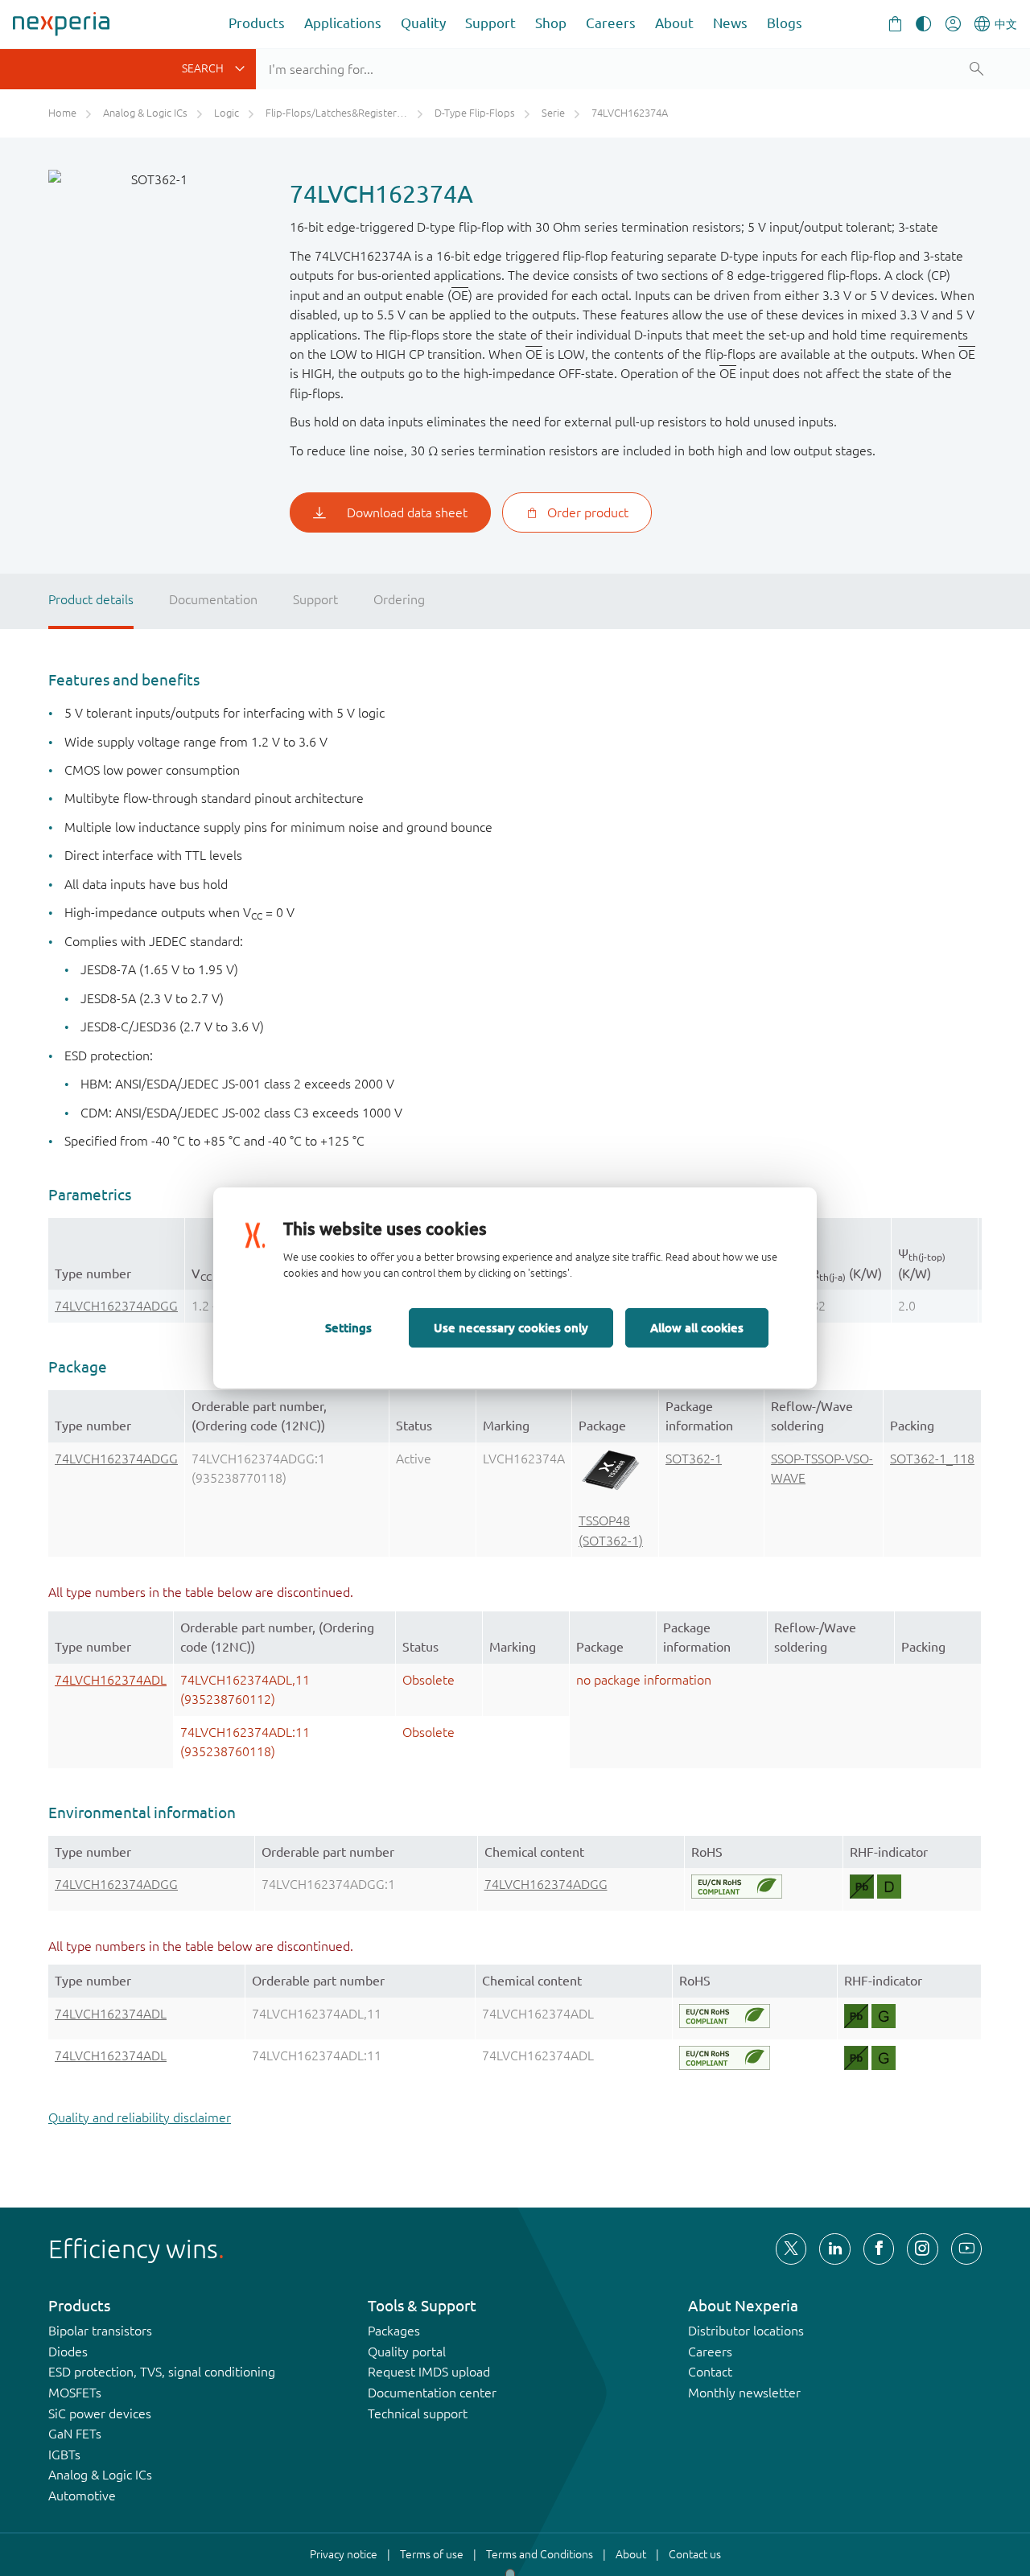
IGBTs (64, 2455)
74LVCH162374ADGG (116, 1306)
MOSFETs (75, 2393)
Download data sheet (407, 512)
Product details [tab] (91, 599)
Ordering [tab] (399, 599)
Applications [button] (343, 23)
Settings (348, 1327)
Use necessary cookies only (511, 1327)
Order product (588, 512)
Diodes (68, 2352)
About (674, 23)
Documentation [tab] (213, 599)
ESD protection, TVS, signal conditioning (162, 2372)
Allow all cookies (697, 1327)
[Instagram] (922, 2249)
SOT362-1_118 (932, 1459)
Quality (423, 23)
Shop (551, 23)
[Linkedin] (834, 2249)
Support (490, 23)
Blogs (785, 23)
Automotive (82, 2496)
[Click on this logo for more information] (737, 1887)
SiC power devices (100, 2413)
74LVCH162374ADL (111, 1680)
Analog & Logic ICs (100, 2475)
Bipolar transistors (100, 2331)
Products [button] (257, 23)
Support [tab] (315, 599)
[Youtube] (966, 2249)
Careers (611, 23)
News (730, 23)
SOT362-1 (694, 1459)
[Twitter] (791, 2249)
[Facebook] (879, 2249)
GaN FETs (75, 2434)
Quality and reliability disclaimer (140, 2117)
